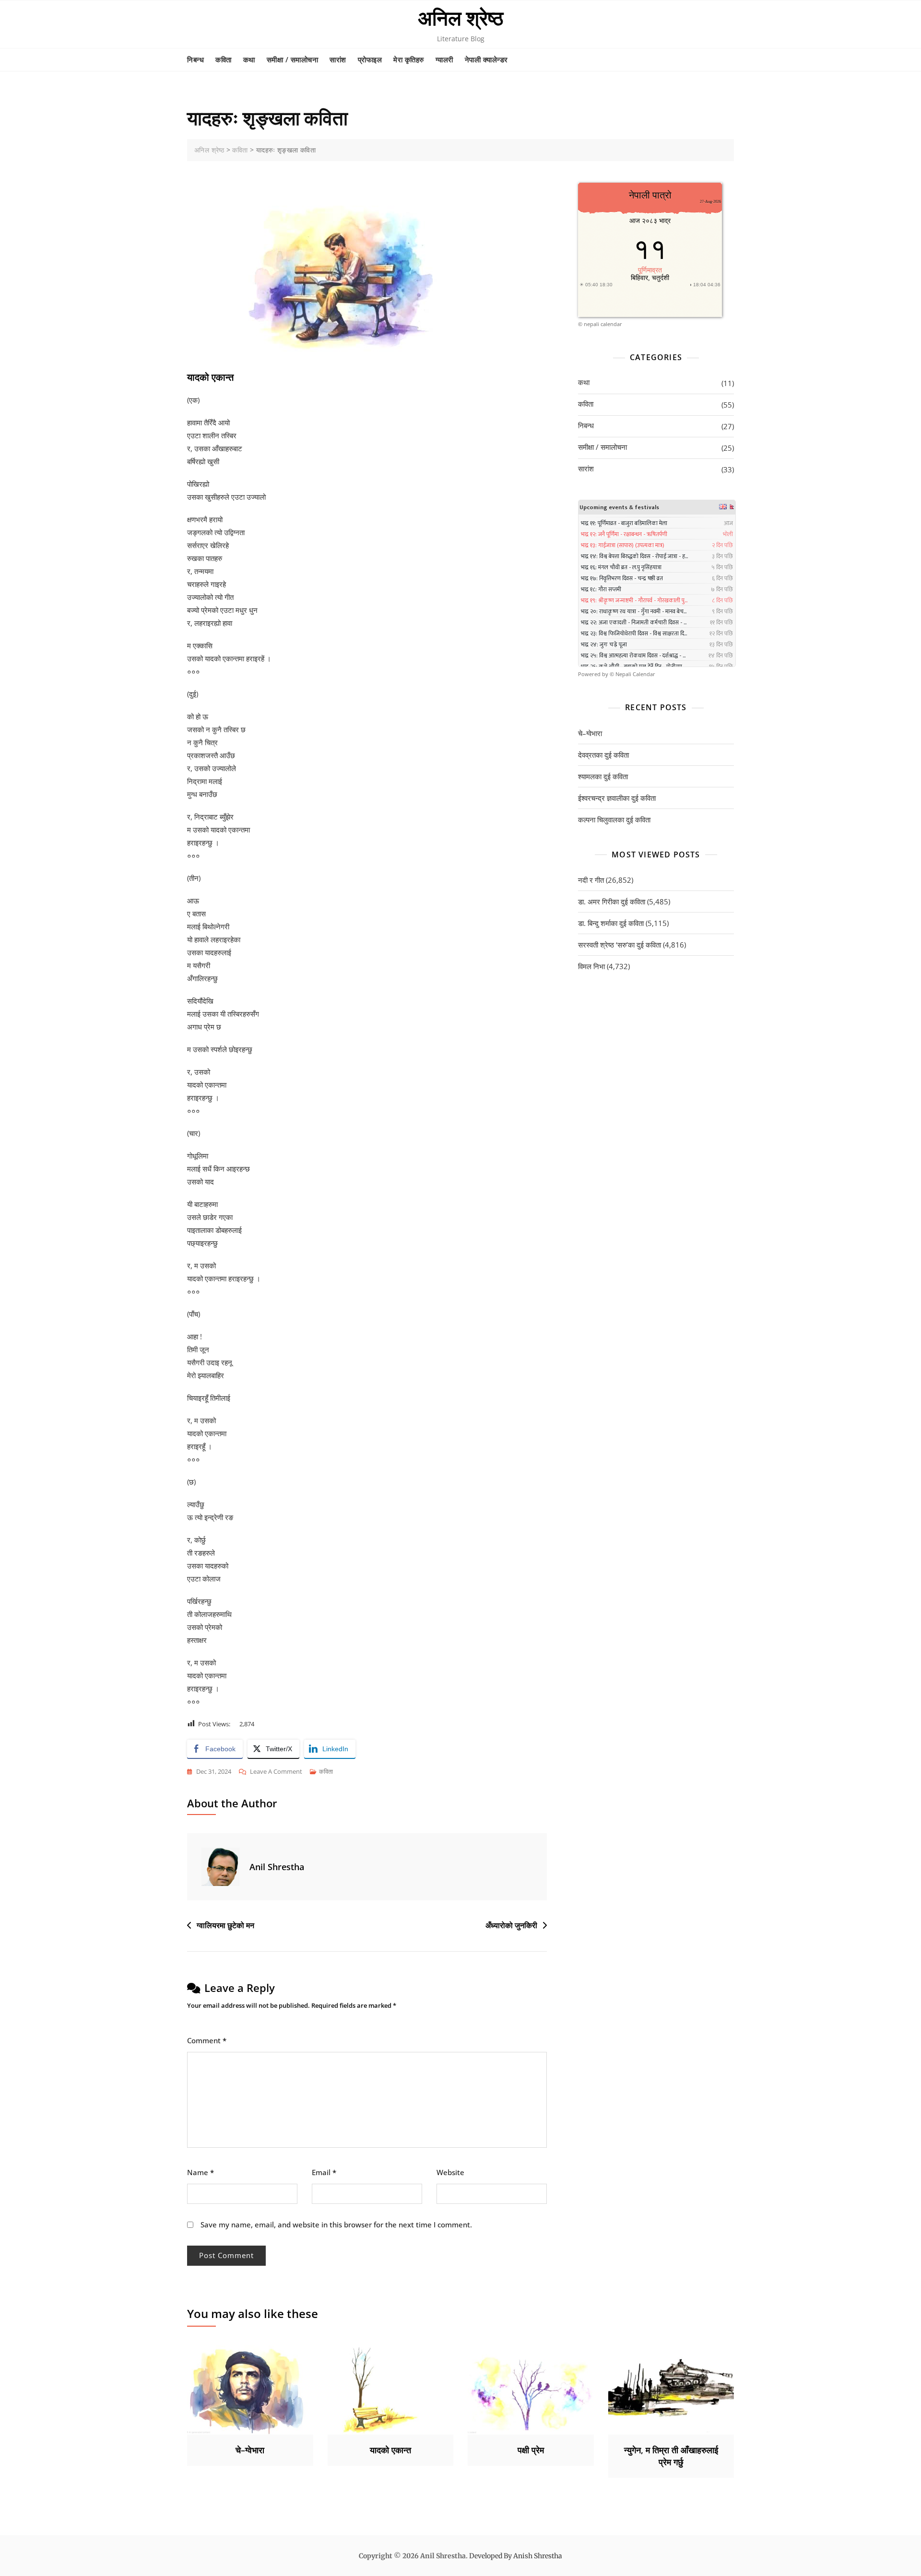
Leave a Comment (276, 1772)
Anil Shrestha (277, 1867)
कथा (249, 59)
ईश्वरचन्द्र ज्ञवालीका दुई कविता (617, 798)
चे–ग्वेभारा (590, 733)
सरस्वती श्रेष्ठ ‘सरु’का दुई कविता (620, 945)
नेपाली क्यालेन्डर (486, 59)
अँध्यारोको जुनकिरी (511, 1925)
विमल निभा (591, 966)
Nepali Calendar (635, 674)
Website (450, 2172)
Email (324, 2172)
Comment (207, 2040)
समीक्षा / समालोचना (293, 59)
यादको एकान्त (390, 2450)
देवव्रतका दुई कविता (603, 755)
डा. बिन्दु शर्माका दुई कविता (611, 923)
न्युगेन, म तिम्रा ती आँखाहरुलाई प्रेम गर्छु (671, 2456)
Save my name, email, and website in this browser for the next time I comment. (336, 2225)
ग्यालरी (444, 59)
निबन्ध (195, 59)
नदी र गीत (591, 880)
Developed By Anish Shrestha (516, 2556)
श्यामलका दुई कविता (603, 776)
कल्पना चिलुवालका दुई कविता (614, 820)
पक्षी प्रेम (531, 2450)
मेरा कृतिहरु (409, 59)
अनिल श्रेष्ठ (460, 18)
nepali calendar (603, 324)
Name (201, 2172)
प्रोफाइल (370, 59)
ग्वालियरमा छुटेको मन (225, 1925)
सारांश (338, 59)
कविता (224, 59)
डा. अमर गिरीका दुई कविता (612, 902)
